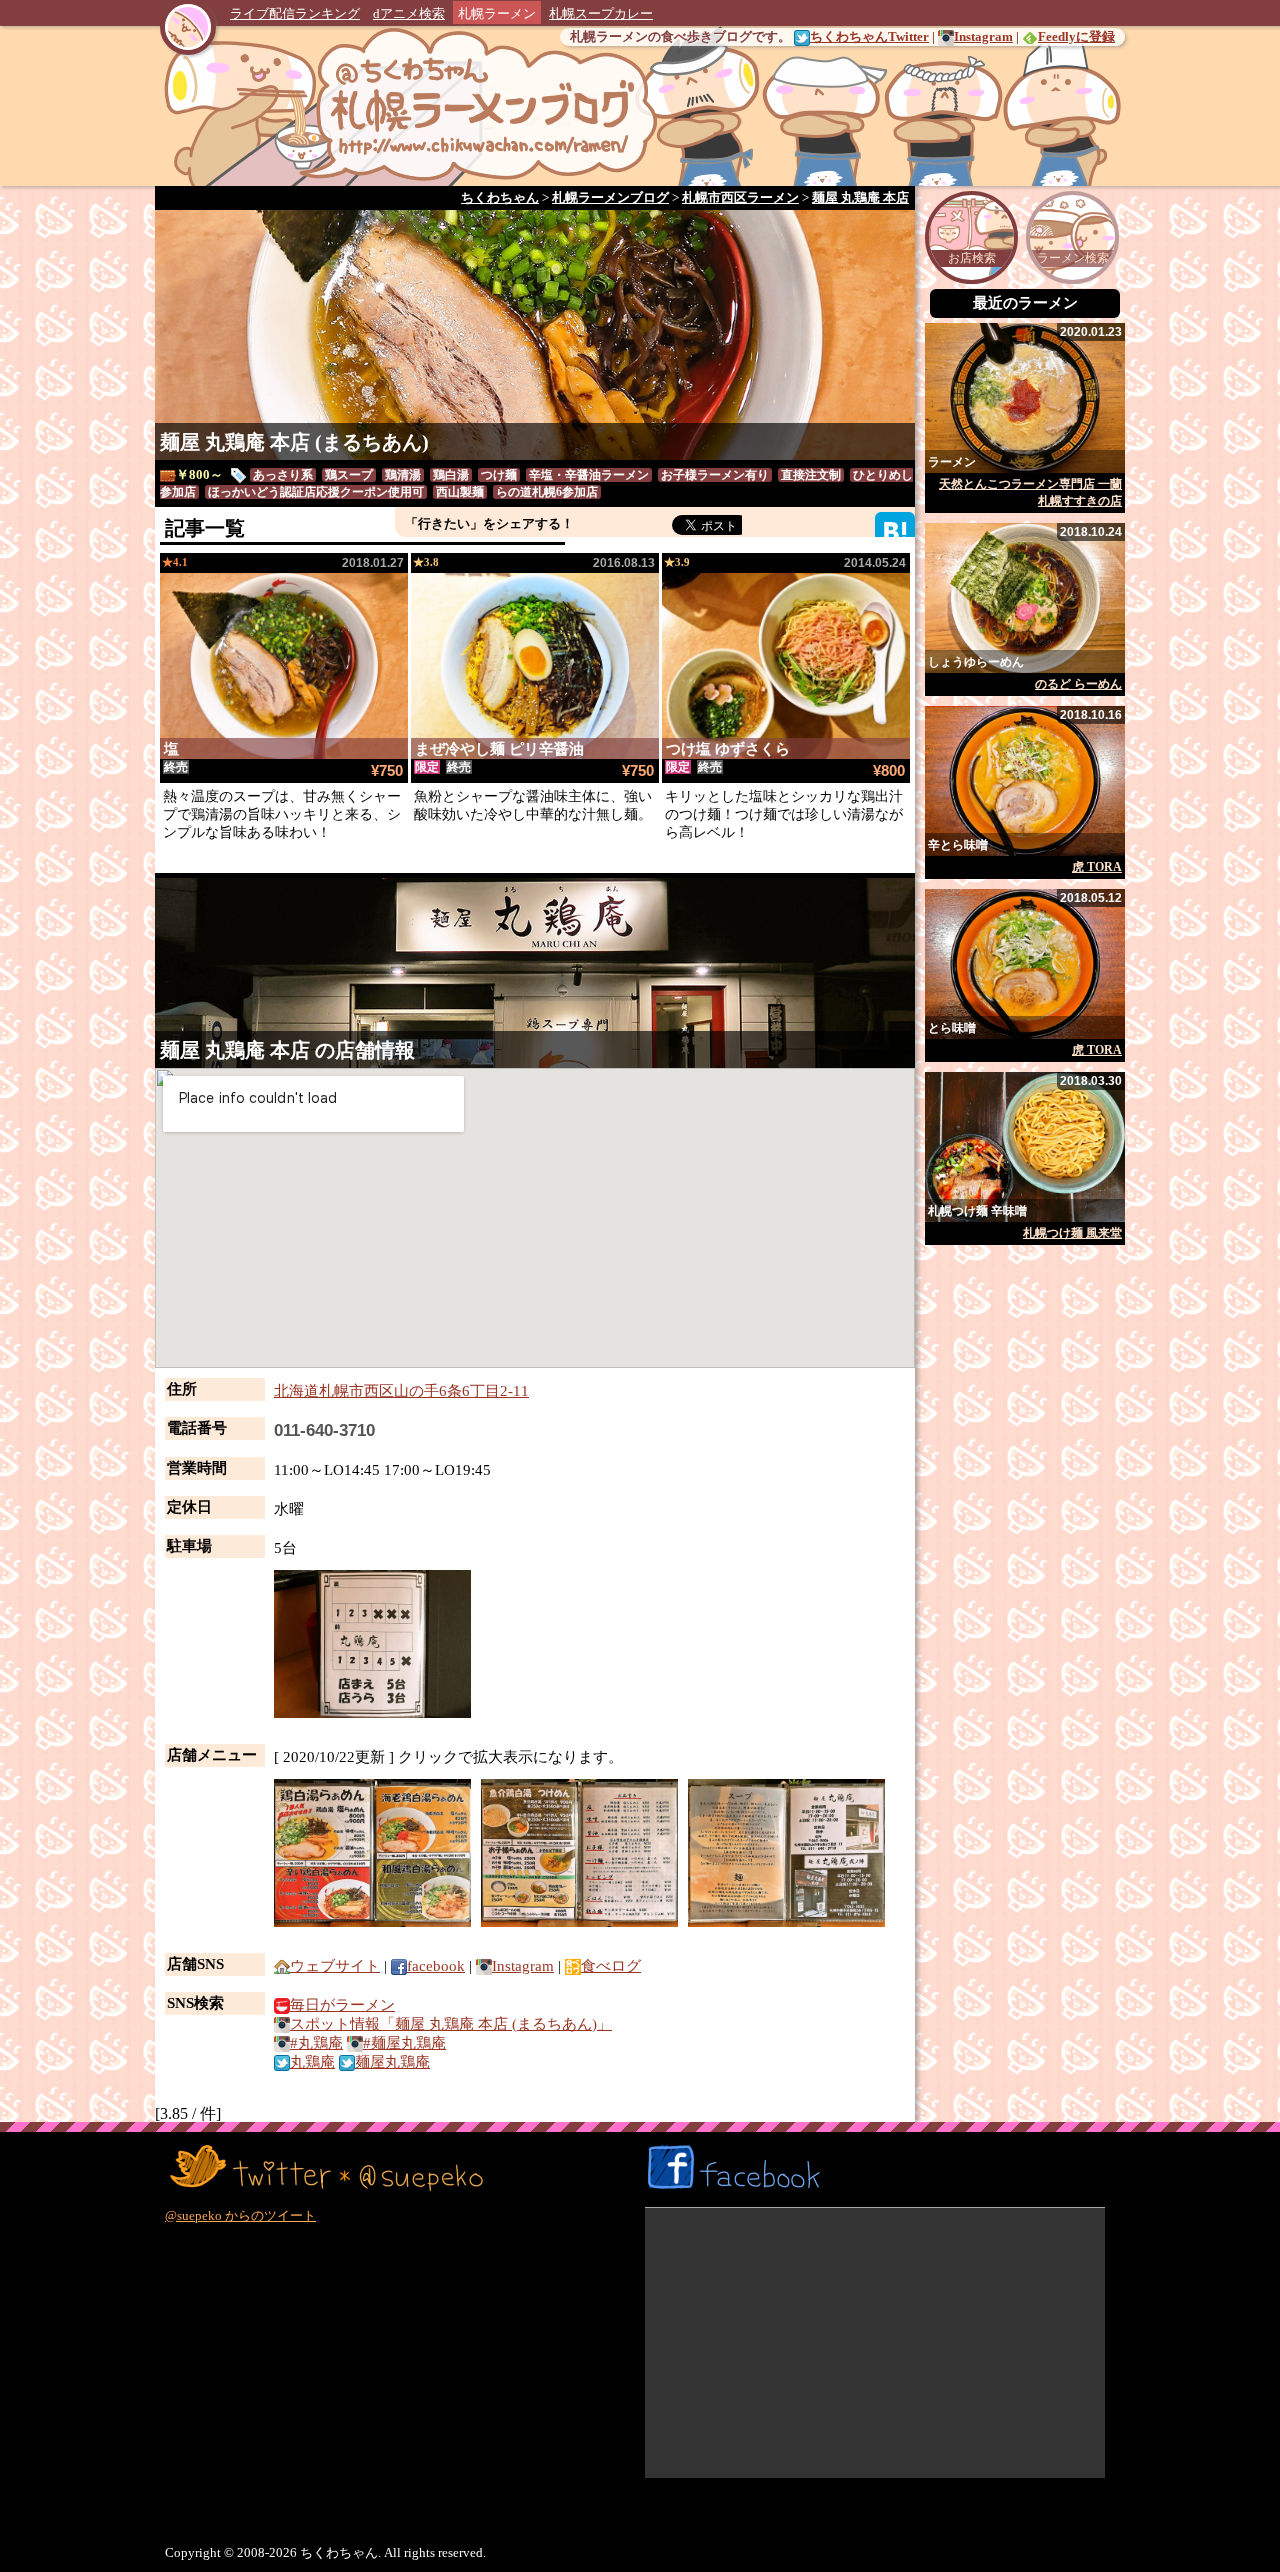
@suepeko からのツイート (240, 2215)
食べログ (611, 1966)
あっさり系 (283, 475)
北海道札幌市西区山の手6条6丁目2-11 (401, 1391)
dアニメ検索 (409, 13)
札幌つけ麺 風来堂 (1072, 1233)
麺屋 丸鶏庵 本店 (235, 1050)
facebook (436, 1966)
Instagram (983, 36)
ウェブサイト (335, 1966)
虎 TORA (1097, 867)
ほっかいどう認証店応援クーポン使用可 (316, 492)
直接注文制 (811, 475)
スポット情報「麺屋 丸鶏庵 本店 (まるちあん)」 (451, 2024)
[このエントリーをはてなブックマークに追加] (895, 530)
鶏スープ (349, 475)
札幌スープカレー (601, 13)
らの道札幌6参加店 (547, 492)
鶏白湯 (451, 475)
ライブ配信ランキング (295, 13)
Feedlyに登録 (1076, 36)
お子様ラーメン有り (715, 475)
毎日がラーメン (342, 2005)
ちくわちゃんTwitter (869, 36)
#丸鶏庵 (316, 2043)
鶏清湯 (403, 475)
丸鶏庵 (312, 2062)
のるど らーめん (1078, 684)
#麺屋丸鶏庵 (404, 2043)
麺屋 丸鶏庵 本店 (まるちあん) (294, 442)
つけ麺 (499, 475)
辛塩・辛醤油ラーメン (589, 475)
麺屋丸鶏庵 (392, 2062)
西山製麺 (460, 492)
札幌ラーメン (497, 13)
